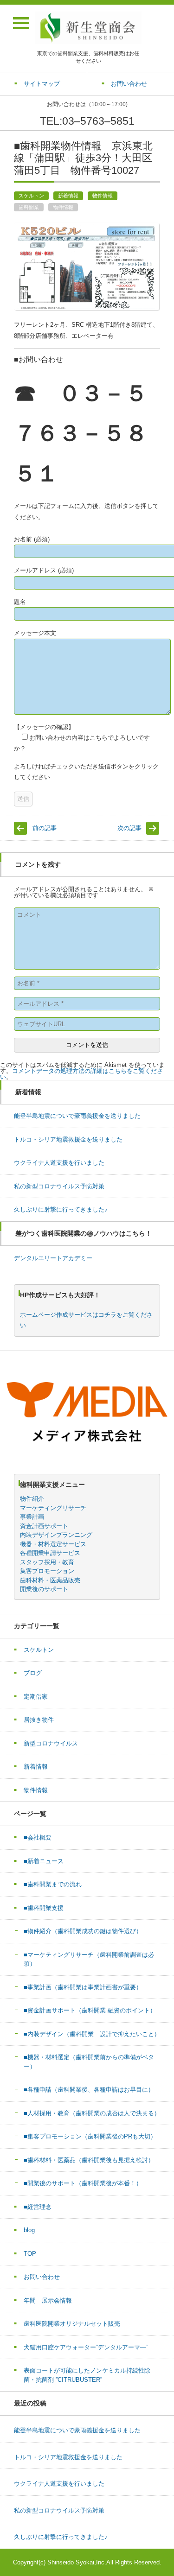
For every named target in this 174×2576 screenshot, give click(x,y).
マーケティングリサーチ (53, 1508)
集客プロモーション (47, 1571)
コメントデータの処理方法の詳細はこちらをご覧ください (81, 1074)
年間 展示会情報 (48, 2300)
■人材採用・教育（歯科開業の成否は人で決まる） (92, 2113)
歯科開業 (29, 207)
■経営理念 (38, 2207)
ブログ (33, 1673)
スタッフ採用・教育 (47, 1562)
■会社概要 (38, 1837)
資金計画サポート (44, 1526)
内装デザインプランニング (56, 1535)
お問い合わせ (42, 2277)
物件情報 (103, 196)
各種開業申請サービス (50, 1553)
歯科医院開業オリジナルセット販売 (72, 2324)
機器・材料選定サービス (53, 1544)
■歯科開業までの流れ (53, 1884)
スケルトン (31, 196)
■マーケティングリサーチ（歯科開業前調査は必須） (89, 1959)
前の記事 (45, 828)
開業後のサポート (44, 1589)
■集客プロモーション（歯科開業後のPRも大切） (90, 2136)
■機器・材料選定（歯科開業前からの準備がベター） (89, 2062)
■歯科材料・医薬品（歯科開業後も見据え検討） (89, 2160)
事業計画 (32, 1517)
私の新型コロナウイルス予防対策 (59, 1186)
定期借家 (36, 1697)
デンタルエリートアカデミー (53, 1258)
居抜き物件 (39, 1720)
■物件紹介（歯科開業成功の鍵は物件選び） (83, 1931)
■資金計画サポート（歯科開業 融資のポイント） (90, 2010)
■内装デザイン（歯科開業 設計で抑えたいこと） (92, 2034)
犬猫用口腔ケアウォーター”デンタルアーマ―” (86, 2347)
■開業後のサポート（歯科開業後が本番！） (83, 2183)
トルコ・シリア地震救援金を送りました (68, 1139)
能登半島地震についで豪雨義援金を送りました (77, 1116)
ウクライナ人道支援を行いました (59, 1163)
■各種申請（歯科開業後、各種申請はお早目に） (89, 2090)
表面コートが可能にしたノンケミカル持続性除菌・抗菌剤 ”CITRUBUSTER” (87, 2375)
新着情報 (68, 196)
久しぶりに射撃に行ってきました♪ (61, 1209)
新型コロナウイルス (51, 1743)
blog (29, 2230)
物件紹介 (32, 1499)
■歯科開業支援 (44, 1908)
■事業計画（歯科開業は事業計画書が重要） (83, 1987)
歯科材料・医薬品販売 (50, 1580)
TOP (30, 2254)
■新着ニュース (47, 1861)
